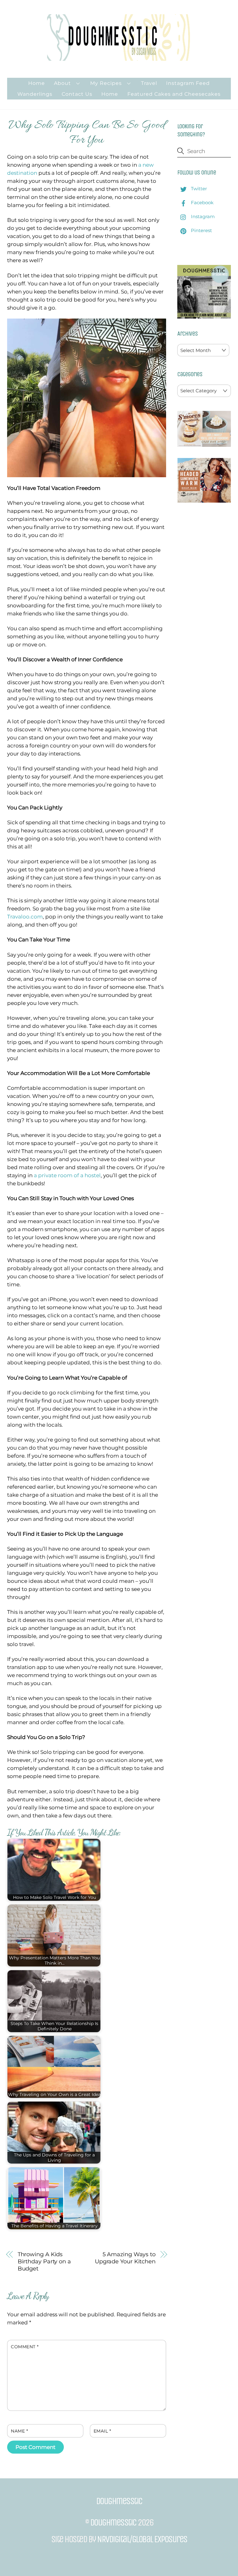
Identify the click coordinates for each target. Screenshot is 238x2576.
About (62, 83)
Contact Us (77, 94)
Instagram (202, 216)
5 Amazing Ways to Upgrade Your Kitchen (125, 2258)
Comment (25, 2347)
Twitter (198, 189)
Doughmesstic (113, 2522)
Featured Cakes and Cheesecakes (174, 94)
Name (19, 2431)
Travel (149, 83)
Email (102, 2431)
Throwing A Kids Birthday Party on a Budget (44, 2261)
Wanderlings (35, 94)
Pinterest (201, 230)
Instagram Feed (188, 83)
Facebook (202, 203)
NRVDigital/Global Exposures (142, 2539)
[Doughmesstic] (119, 58)
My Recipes (106, 83)
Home (37, 83)
